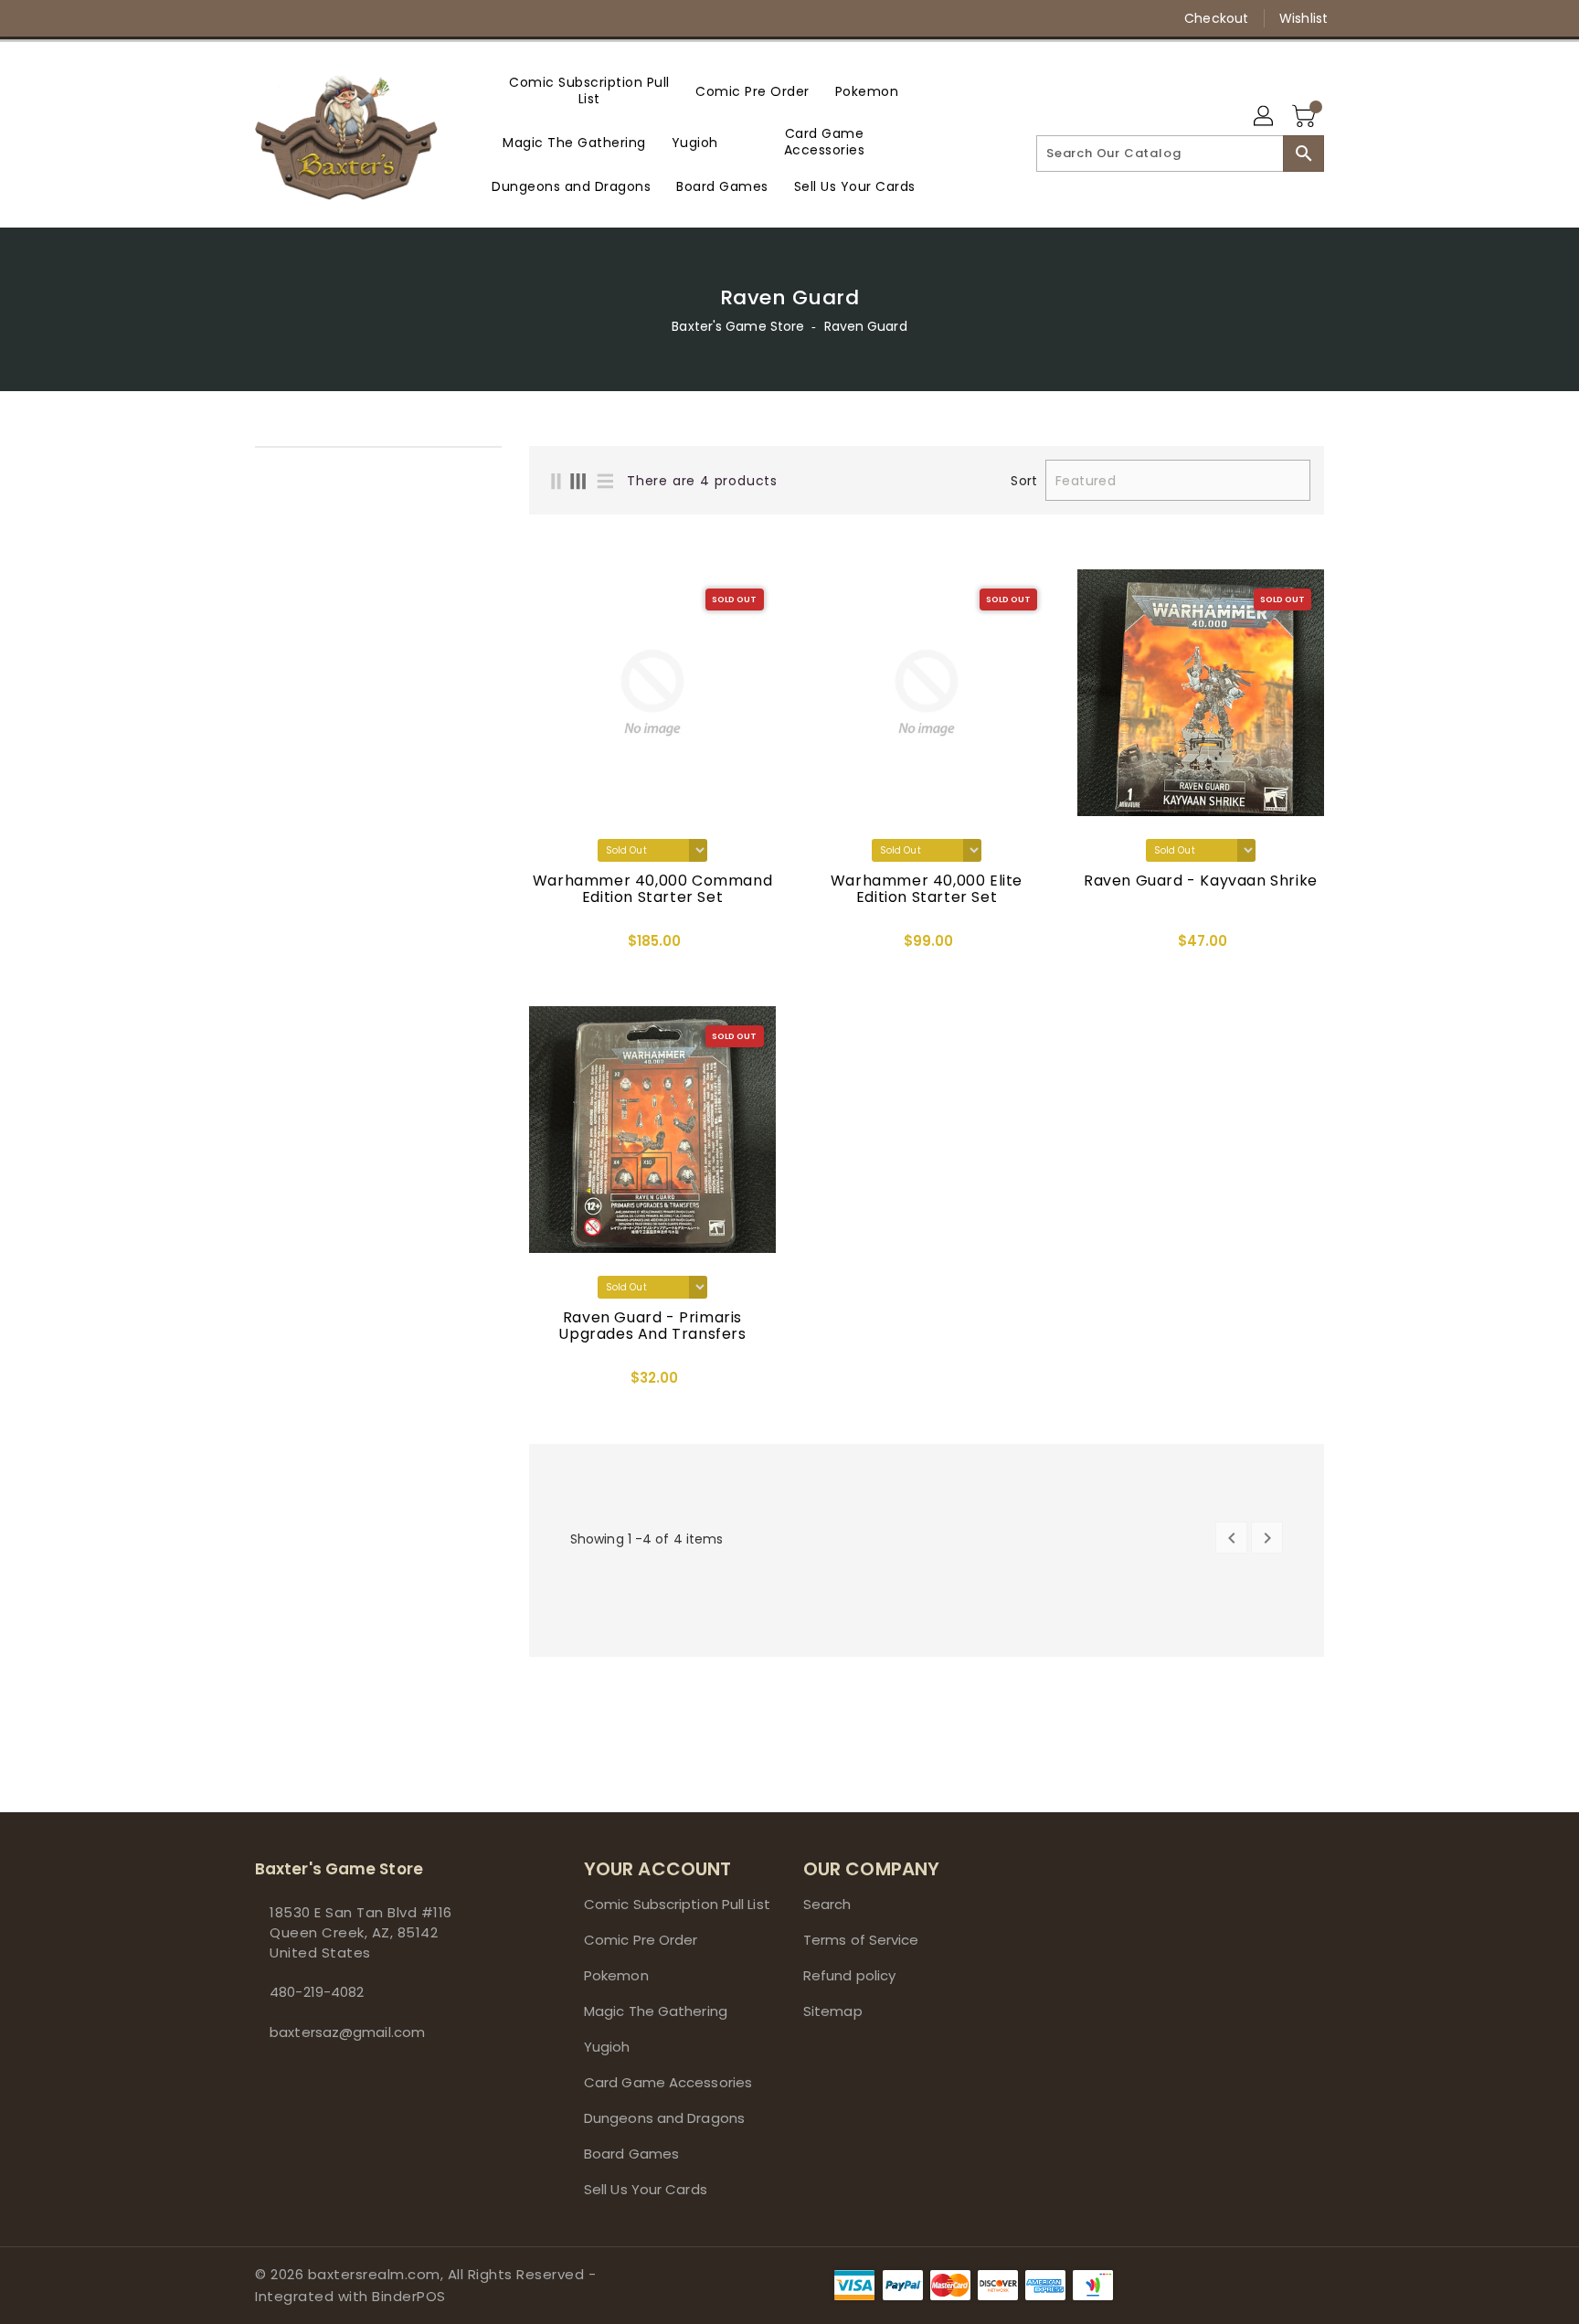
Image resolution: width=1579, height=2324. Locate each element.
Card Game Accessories (668, 2082)
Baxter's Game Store (738, 326)
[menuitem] (589, 90)
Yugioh (607, 2047)
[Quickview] (548, 947)
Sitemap (833, 2011)
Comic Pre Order (641, 1940)
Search (827, 1904)
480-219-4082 (317, 1992)
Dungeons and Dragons (664, 2118)
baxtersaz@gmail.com (347, 2032)
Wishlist (1303, 18)
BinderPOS (409, 2296)
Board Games (631, 2154)
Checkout (1216, 18)
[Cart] (1306, 117)
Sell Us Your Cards (646, 2189)
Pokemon (616, 1975)
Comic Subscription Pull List (677, 1904)
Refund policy (849, 1975)
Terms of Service (861, 1940)
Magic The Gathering (656, 2011)
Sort (1023, 481)
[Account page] (1265, 117)
